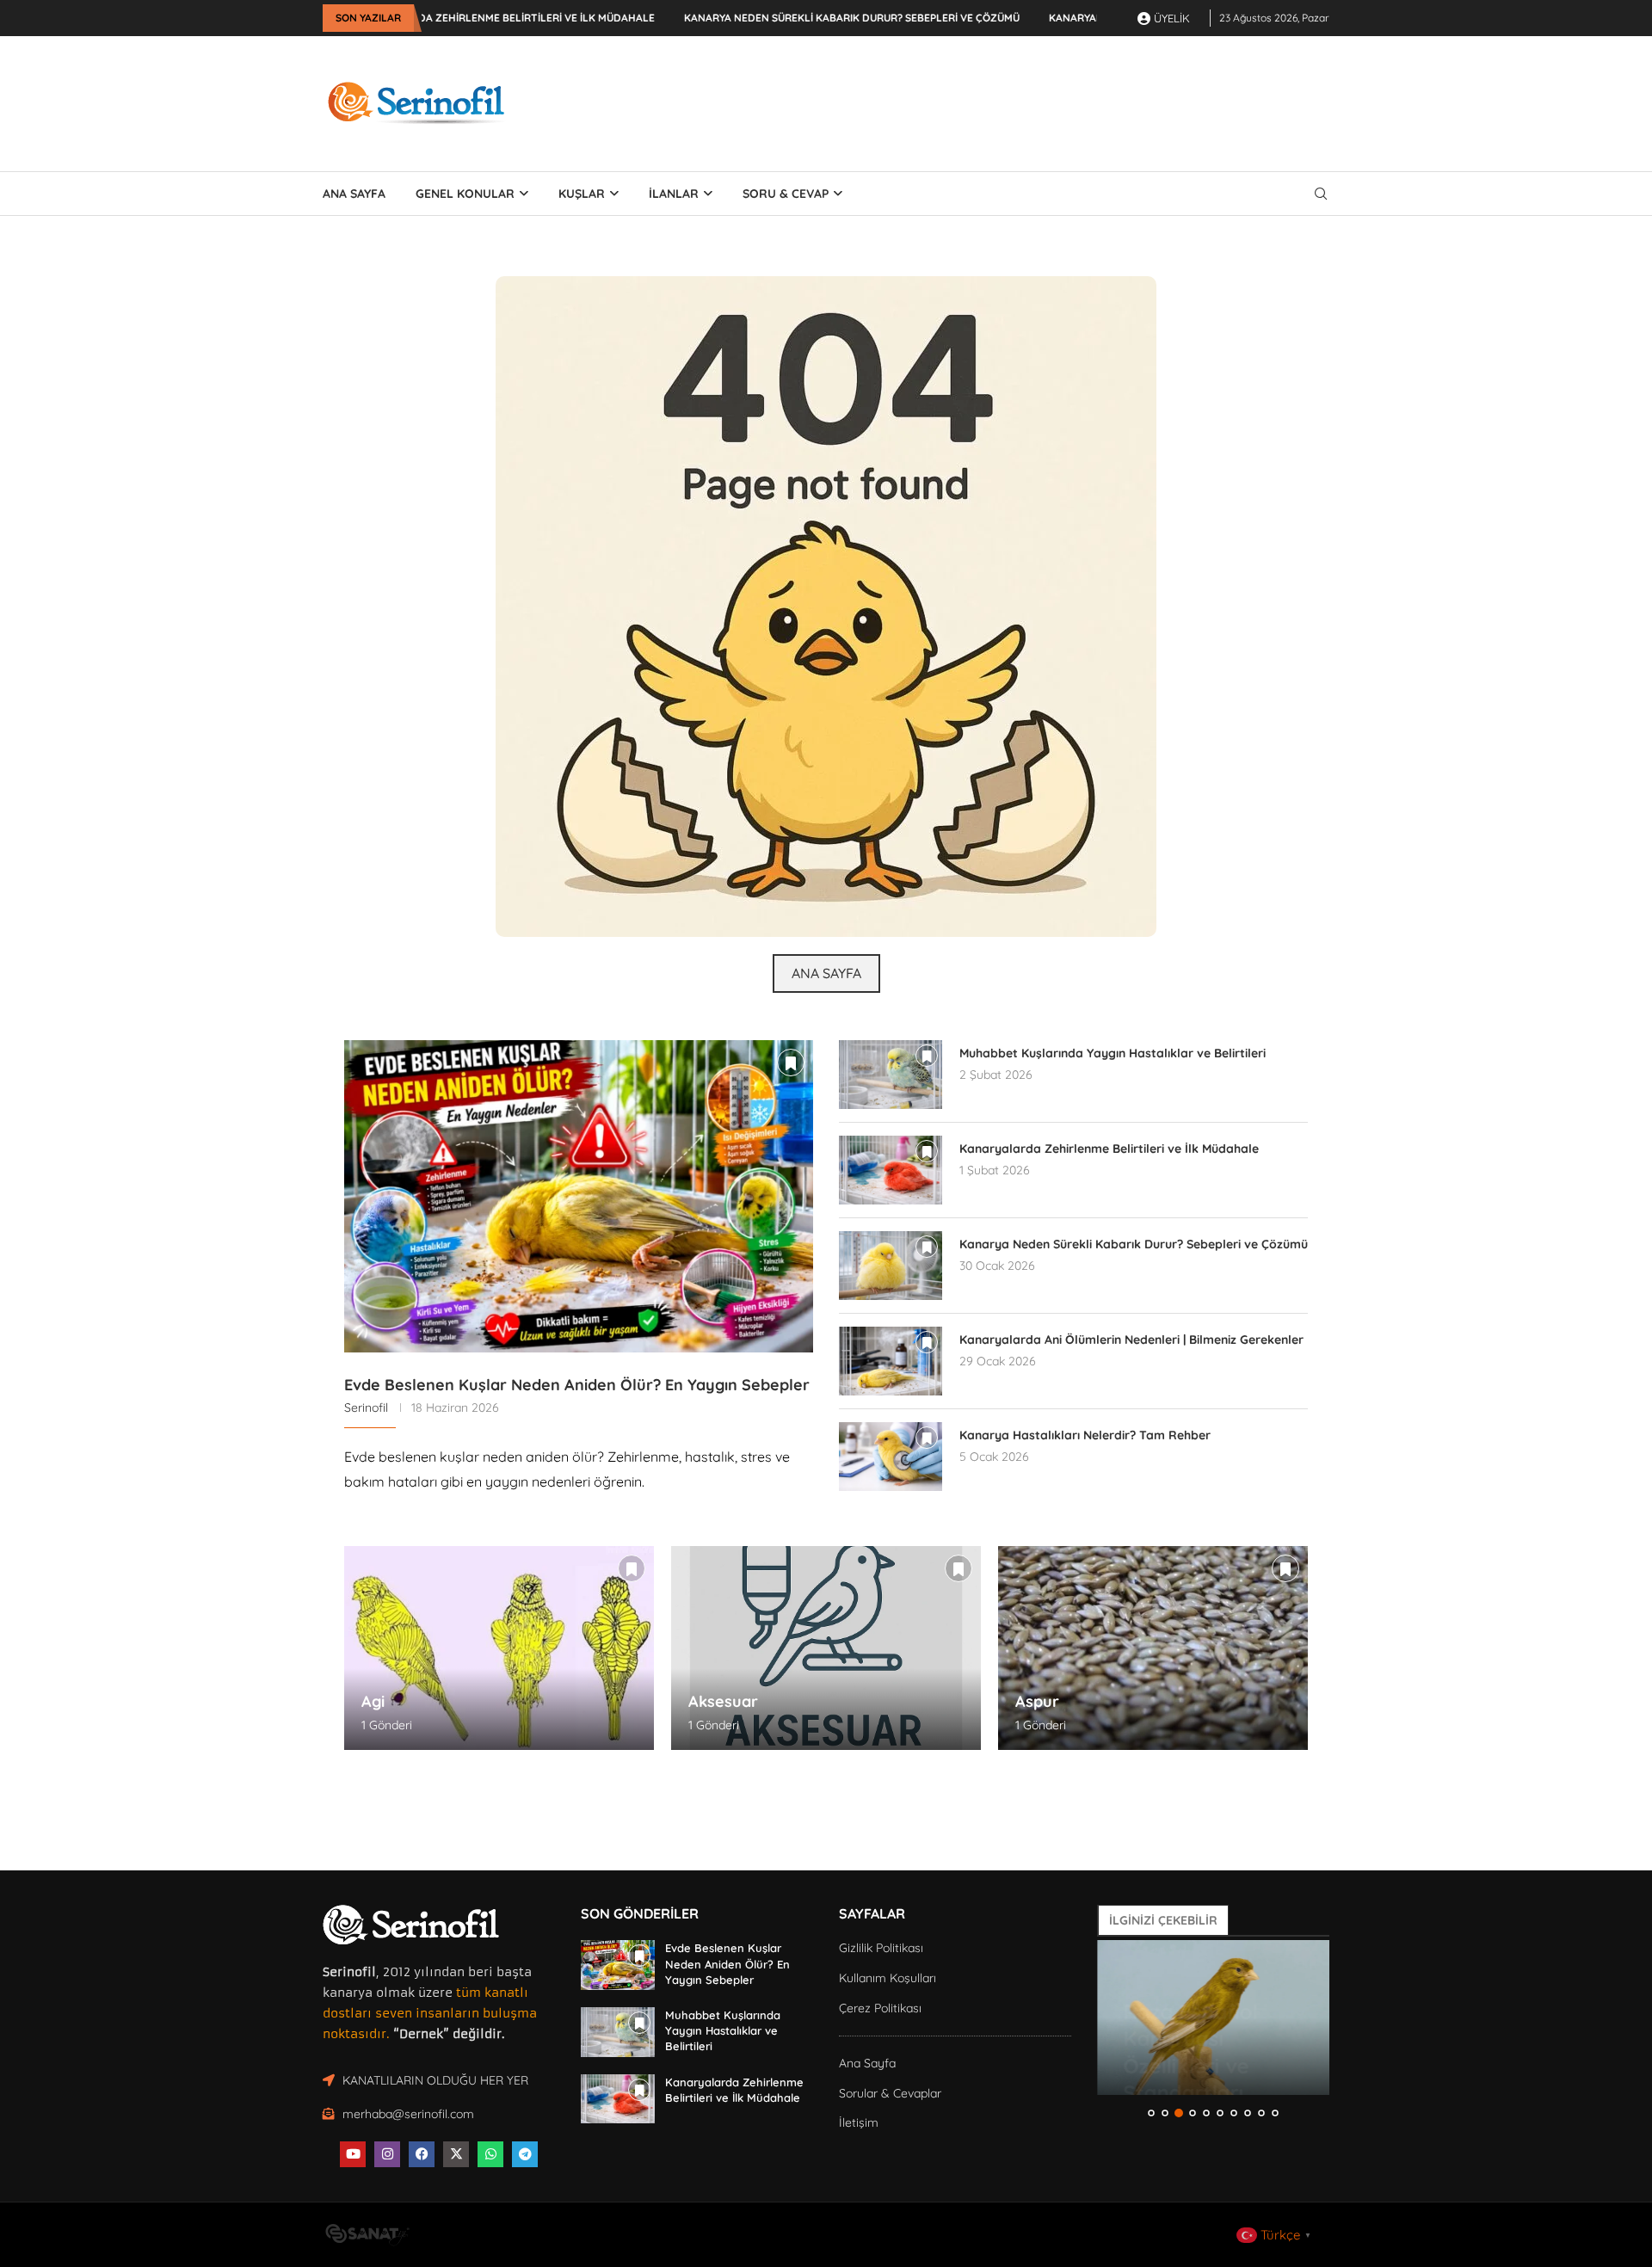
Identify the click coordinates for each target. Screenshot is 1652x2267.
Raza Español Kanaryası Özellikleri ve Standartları (1190, 2019)
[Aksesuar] (826, 1648)
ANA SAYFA (354, 194)
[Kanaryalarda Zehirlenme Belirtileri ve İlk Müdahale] (891, 1170)
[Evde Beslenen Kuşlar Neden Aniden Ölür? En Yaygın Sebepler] (579, 1196)
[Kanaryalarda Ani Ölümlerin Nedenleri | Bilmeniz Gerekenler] (891, 1361)
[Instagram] (387, 2154)
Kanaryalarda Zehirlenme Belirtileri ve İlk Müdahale (1109, 1149)
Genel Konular (465, 194)
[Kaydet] (791, 1063)
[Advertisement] (1016, 101)
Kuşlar (582, 194)
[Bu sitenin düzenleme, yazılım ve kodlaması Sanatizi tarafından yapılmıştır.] (367, 2239)
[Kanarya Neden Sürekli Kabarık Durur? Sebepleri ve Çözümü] (891, 1266)
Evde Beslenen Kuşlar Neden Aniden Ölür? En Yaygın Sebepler (577, 1385)
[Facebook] (422, 2154)
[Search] (1321, 194)
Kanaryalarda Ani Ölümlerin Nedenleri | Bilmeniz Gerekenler (1131, 1340)
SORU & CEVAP (786, 194)
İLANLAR (674, 194)
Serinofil (366, 1408)
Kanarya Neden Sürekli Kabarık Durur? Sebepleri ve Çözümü (743, 18)
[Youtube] (353, 2154)
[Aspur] (1153, 1648)
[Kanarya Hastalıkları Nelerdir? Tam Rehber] (891, 1457)
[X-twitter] (456, 2154)
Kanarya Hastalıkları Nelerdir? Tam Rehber (1085, 1435)
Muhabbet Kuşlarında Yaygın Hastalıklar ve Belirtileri (1113, 1053)
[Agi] (499, 1648)
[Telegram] (525, 2154)
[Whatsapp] (490, 2154)
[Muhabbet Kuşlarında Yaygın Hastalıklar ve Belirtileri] (891, 1075)
